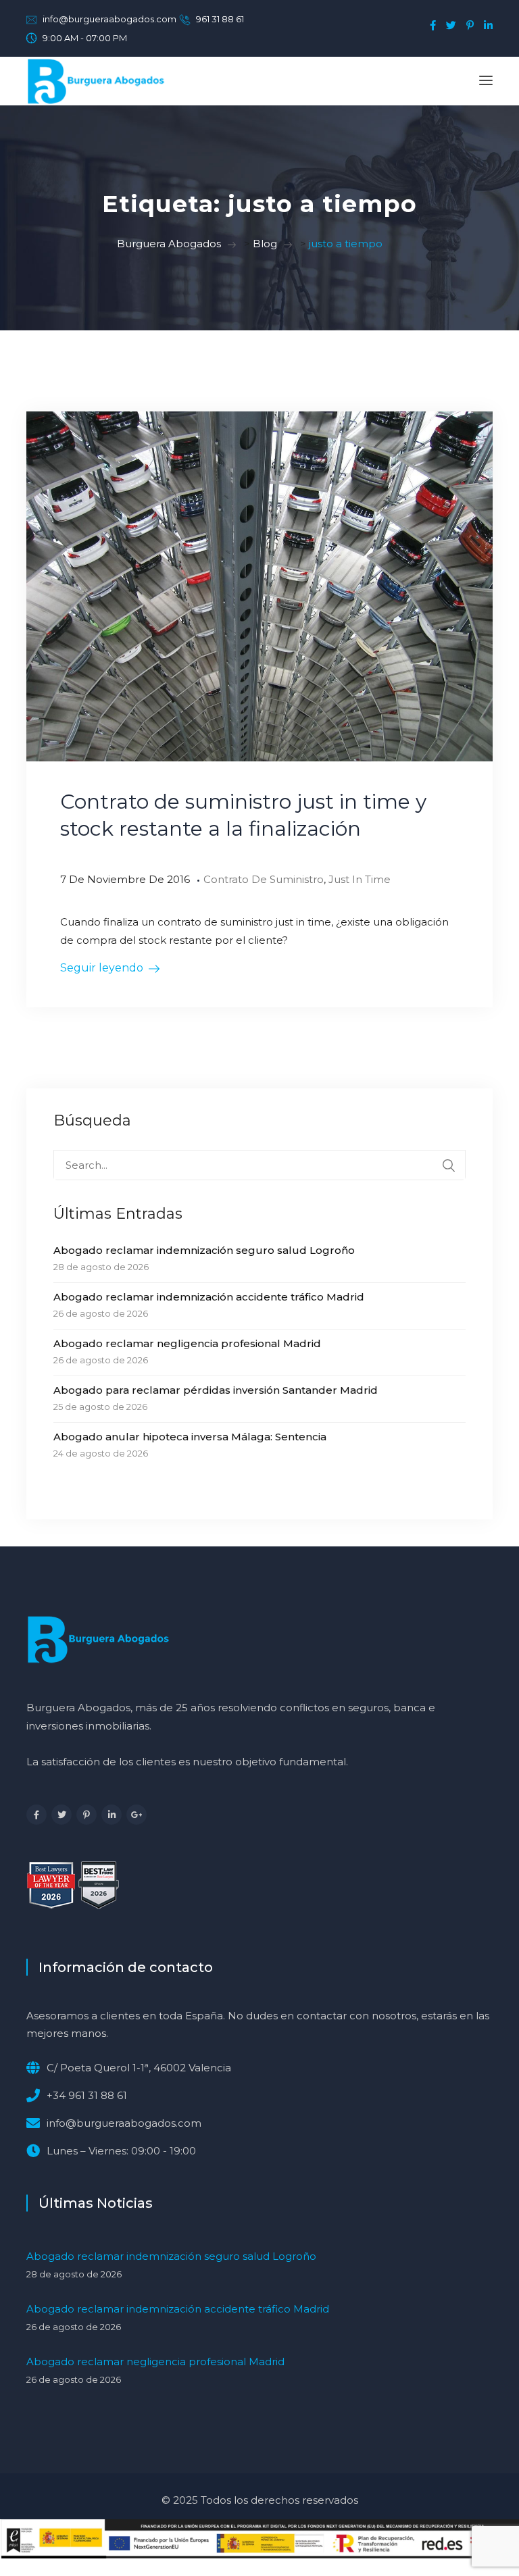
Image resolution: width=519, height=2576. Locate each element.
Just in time (360, 879)
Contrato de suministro (264, 879)
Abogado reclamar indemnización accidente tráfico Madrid (209, 1297)
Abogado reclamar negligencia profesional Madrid (187, 1343)
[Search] (449, 1165)
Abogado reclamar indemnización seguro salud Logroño (204, 1250)
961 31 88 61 (220, 19)
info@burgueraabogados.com (109, 19)
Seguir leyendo (102, 968)
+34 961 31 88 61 (87, 2095)
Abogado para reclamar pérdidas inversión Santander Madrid (216, 1390)
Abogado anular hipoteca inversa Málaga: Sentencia (190, 1437)
